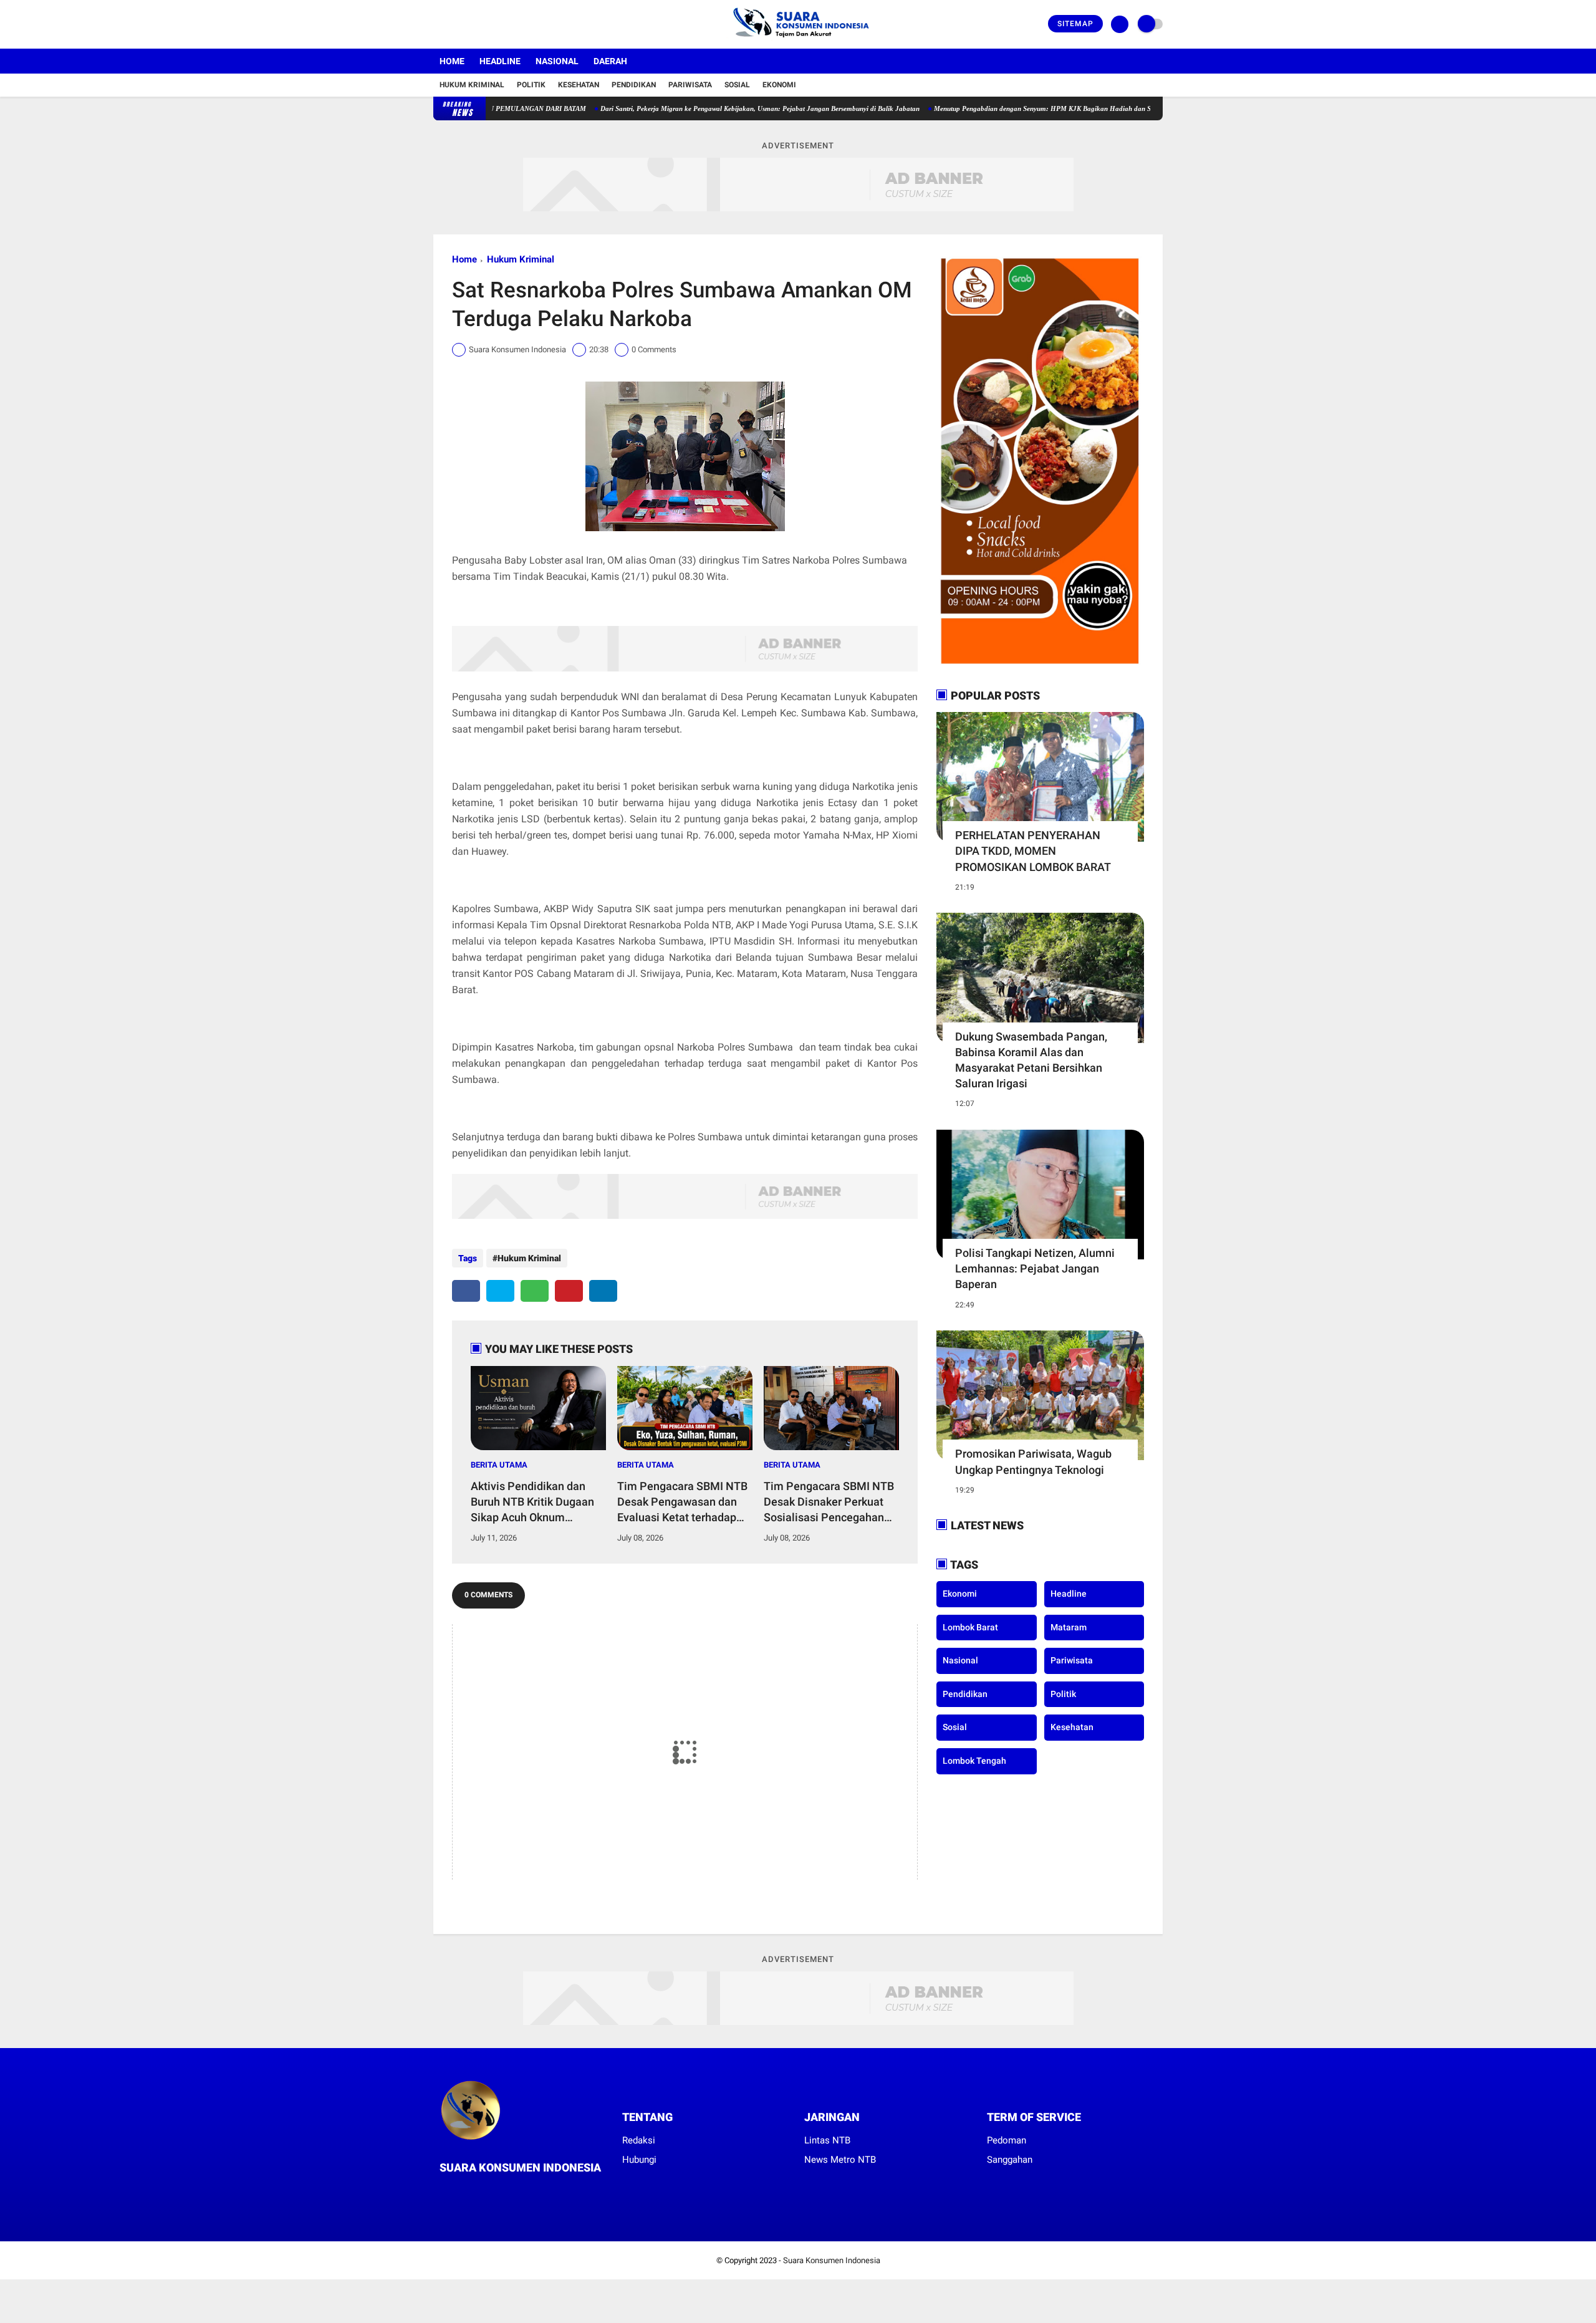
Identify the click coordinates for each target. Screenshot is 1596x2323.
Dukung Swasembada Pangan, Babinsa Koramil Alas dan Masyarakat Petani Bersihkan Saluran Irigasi (1031, 1060)
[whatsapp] (535, 1291)
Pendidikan (634, 85)
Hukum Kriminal (472, 85)
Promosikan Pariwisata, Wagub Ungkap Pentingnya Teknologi (1033, 1461)
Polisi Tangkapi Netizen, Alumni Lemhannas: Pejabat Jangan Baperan (1035, 1268)
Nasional (557, 61)
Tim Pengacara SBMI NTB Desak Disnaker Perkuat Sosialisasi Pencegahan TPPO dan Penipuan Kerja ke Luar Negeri (829, 1503)
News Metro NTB (840, 2160)
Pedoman (1007, 2140)
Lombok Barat (970, 1627)
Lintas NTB (827, 2140)
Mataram (1069, 1627)
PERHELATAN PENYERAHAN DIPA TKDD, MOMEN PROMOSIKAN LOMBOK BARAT (1033, 851)
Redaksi (639, 2140)
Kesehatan (579, 85)
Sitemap (1075, 24)
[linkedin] (603, 1291)
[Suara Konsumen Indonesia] (798, 41)
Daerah (610, 61)
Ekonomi (779, 85)
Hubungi (639, 2160)
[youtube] (488, 24)
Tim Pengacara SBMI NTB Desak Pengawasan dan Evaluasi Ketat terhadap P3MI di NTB (682, 1503)
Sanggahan (1010, 2160)
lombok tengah (974, 1761)
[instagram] (471, 24)
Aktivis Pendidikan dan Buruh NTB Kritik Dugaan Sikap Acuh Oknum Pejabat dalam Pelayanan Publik (536, 1503)
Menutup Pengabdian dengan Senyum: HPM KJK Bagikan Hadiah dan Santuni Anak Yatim (997, 108)
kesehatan (1072, 1727)
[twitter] (454, 24)
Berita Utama (499, 1465)
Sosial (737, 85)
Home (452, 61)
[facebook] (437, 24)
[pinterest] (569, 1291)
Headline (500, 61)
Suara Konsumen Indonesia (832, 2260)
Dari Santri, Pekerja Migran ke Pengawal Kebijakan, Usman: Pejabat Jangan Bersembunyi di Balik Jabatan (687, 108)
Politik (531, 85)
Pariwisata (690, 85)
